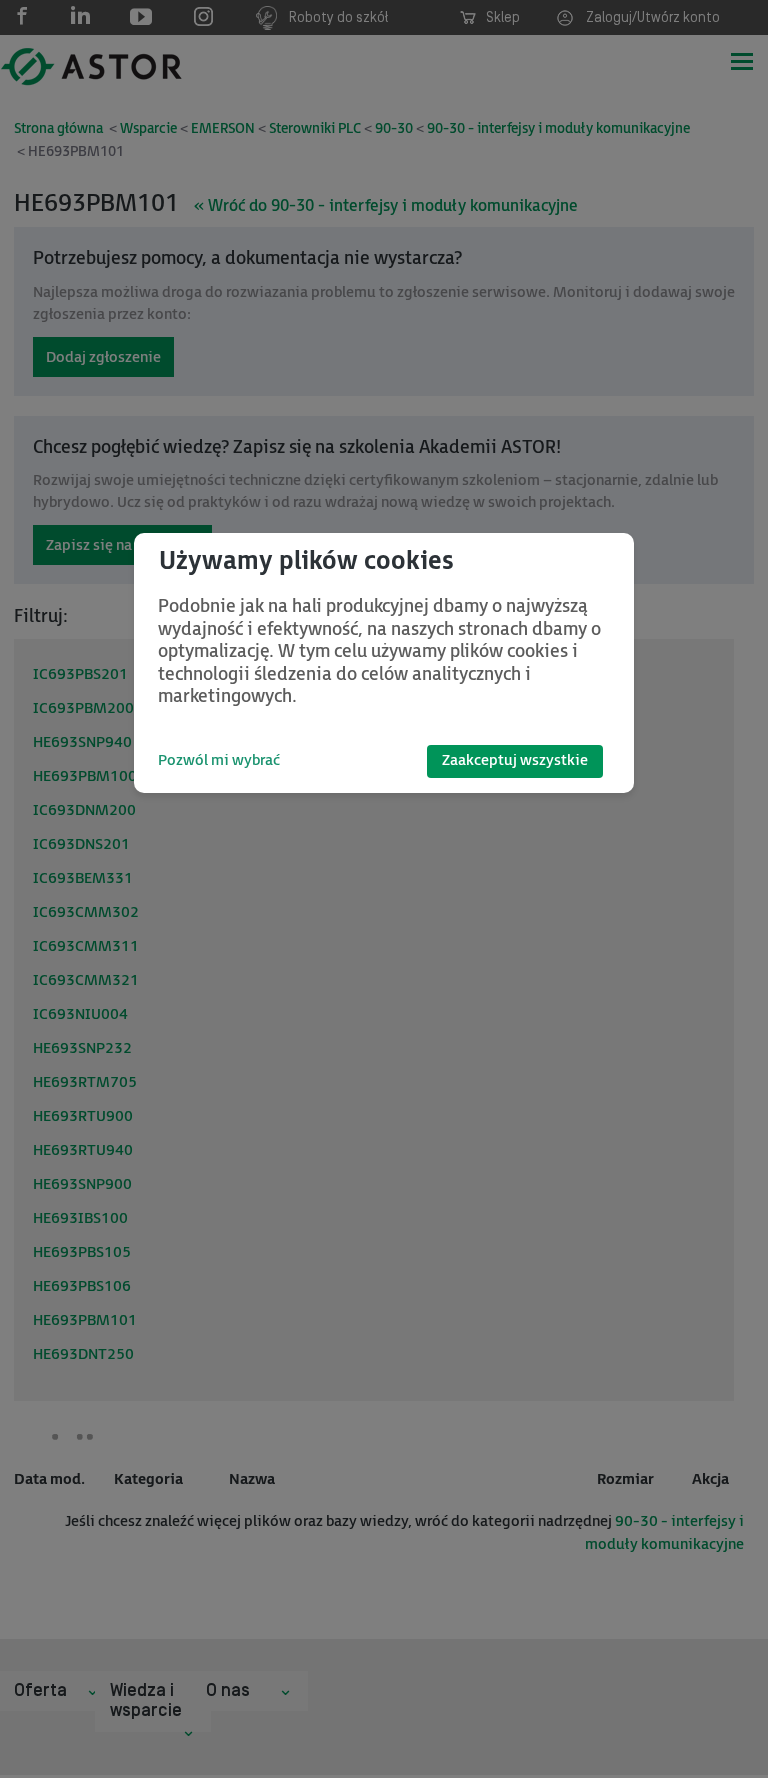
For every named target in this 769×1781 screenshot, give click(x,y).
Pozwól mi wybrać (219, 760)
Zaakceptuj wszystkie (515, 760)
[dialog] (384, 663)
